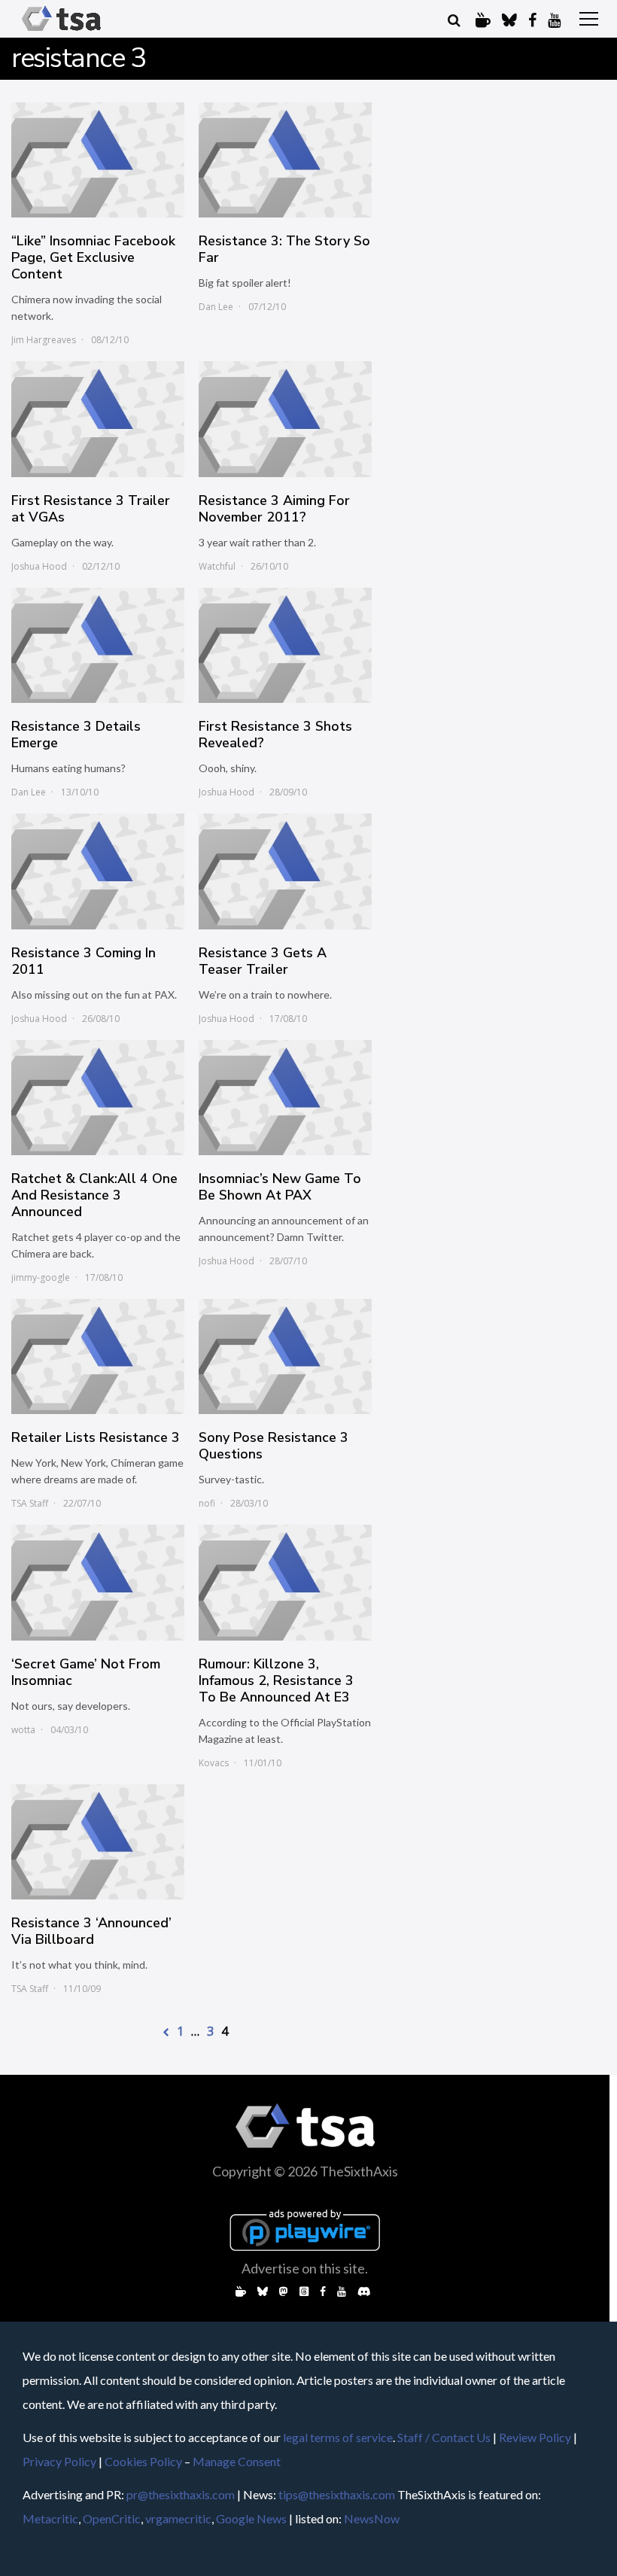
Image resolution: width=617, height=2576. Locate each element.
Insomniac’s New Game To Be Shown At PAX (280, 1187)
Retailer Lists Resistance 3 (96, 1437)
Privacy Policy (59, 2461)
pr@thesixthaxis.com (181, 2494)
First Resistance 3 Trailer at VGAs (91, 509)
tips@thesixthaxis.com (337, 2494)
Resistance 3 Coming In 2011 (84, 961)
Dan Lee (216, 307)
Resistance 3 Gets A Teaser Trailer (263, 961)
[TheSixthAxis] (61, 31)
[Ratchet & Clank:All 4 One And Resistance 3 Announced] (98, 1098)
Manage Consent (237, 2461)
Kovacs (214, 1763)
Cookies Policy (143, 2461)
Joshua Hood (39, 566)
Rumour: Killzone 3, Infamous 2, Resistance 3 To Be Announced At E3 (276, 1680)
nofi (207, 1503)
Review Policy (535, 2437)
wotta (23, 1730)
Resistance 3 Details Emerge (76, 734)
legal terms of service (338, 2437)
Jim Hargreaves (44, 340)
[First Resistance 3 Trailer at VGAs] (98, 419)
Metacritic (50, 2518)
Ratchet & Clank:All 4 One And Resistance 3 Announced (94, 1195)
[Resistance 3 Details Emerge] (98, 645)
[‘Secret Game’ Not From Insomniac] (98, 1582)
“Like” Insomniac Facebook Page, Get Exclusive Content (93, 257)
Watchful (217, 566)
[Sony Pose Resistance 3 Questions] (285, 1356)
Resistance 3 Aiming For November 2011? (274, 509)
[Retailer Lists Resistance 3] (98, 1356)
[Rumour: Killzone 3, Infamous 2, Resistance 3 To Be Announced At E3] (285, 1582)
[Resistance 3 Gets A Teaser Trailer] (285, 871)
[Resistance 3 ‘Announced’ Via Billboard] (98, 1842)
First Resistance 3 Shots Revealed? (275, 734)
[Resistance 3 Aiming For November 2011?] (285, 419)
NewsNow (372, 2518)
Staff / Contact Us (444, 2437)
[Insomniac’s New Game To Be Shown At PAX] (285, 1098)
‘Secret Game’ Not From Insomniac (86, 1672)
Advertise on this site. (305, 2268)
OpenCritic (112, 2518)
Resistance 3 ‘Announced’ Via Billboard (91, 1931)
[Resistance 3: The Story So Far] (285, 160)
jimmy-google (41, 1277)
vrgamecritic (178, 2518)
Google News (251, 2518)
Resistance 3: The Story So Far (284, 249)
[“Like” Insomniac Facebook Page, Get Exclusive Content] (98, 160)
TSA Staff (30, 1503)
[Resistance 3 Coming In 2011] (98, 871)
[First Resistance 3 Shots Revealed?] (285, 645)
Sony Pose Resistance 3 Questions (274, 1446)
